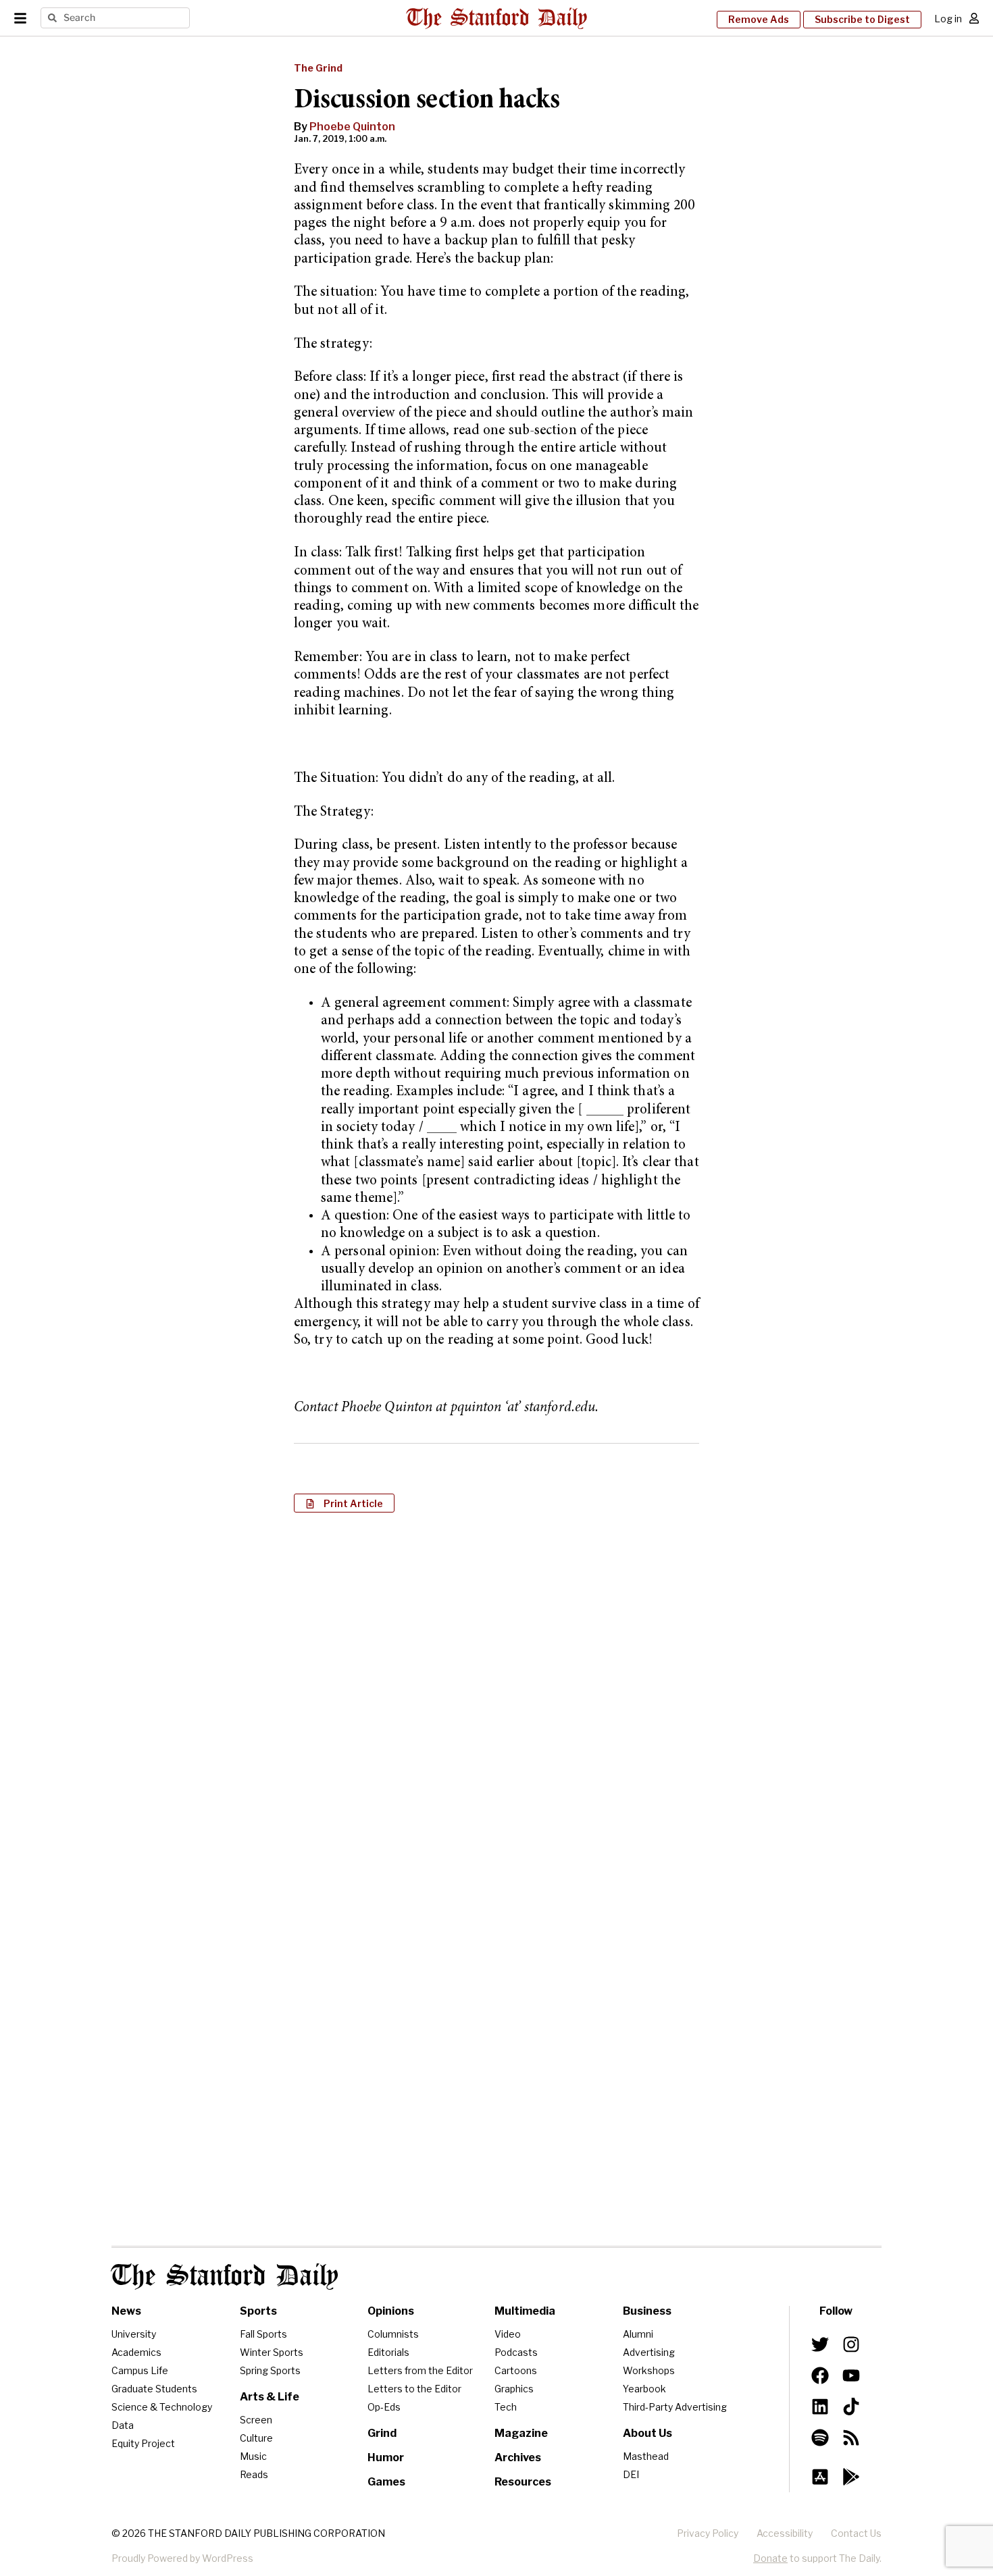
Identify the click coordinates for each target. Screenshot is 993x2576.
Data (123, 2425)
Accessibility (785, 2533)
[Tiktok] (851, 2407)
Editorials (388, 2352)
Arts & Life (270, 2397)
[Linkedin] (820, 2407)
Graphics (514, 2389)
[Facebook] (820, 2375)
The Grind (318, 68)
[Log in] (974, 18)
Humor (386, 2457)
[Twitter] (820, 2344)
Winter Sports (272, 2352)
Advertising (649, 2352)
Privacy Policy (708, 2533)
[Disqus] (496, 1698)
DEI (631, 2474)
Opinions (391, 2311)
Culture (256, 2438)
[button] (344, 1503)
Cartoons (516, 2370)
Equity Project (143, 2443)
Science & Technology (162, 2407)
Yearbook (644, 2389)
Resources (523, 2482)
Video (508, 2334)
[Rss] (851, 2438)
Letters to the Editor (414, 2389)
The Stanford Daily (225, 2277)
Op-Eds (384, 2407)
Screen (256, 2420)
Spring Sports (270, 2370)
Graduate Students (154, 2389)
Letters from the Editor (420, 2370)
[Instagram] (851, 2344)
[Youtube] (851, 2375)
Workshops (649, 2370)
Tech (506, 2407)
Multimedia (525, 2311)
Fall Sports (263, 2334)
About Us (647, 2433)
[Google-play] (851, 2477)
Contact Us (856, 2533)
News (126, 2311)
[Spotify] (820, 2438)
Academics (136, 2352)
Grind (382, 2433)
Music (253, 2456)
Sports (258, 2311)
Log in (948, 19)
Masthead (646, 2456)
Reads (254, 2474)
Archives (518, 2457)
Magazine (521, 2433)
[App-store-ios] (820, 2477)
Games (386, 2482)
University (134, 2334)
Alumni (638, 2334)
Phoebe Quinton (352, 127)
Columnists (393, 2334)
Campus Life (140, 2370)
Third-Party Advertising (675, 2407)
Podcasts (516, 2352)
